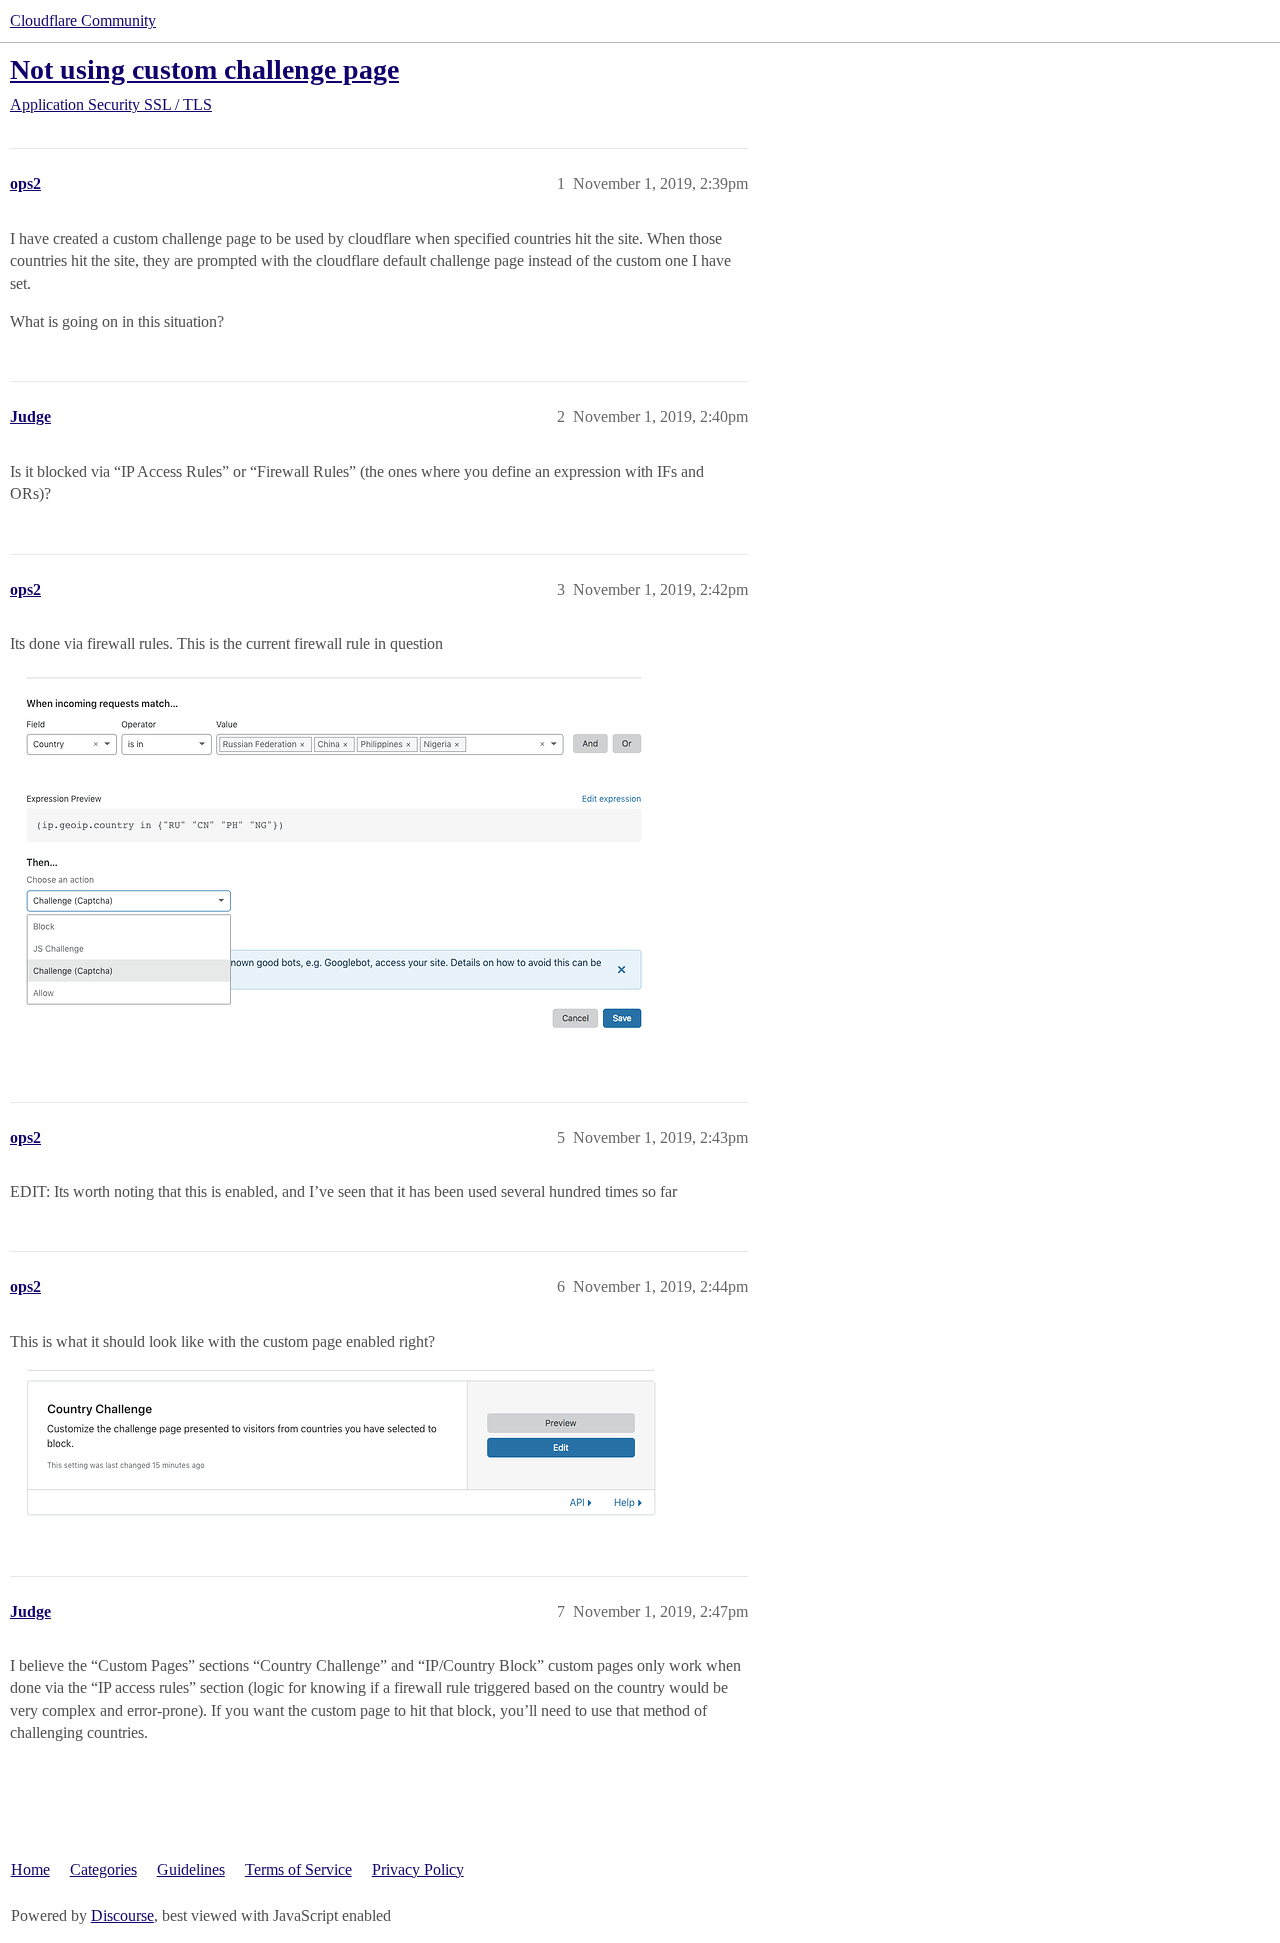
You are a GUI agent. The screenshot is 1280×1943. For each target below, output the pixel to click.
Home (30, 1869)
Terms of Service (298, 1869)
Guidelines (191, 1869)
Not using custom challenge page (204, 69)
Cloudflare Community (83, 20)
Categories (103, 1869)
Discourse (122, 1915)
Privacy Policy (418, 1869)
